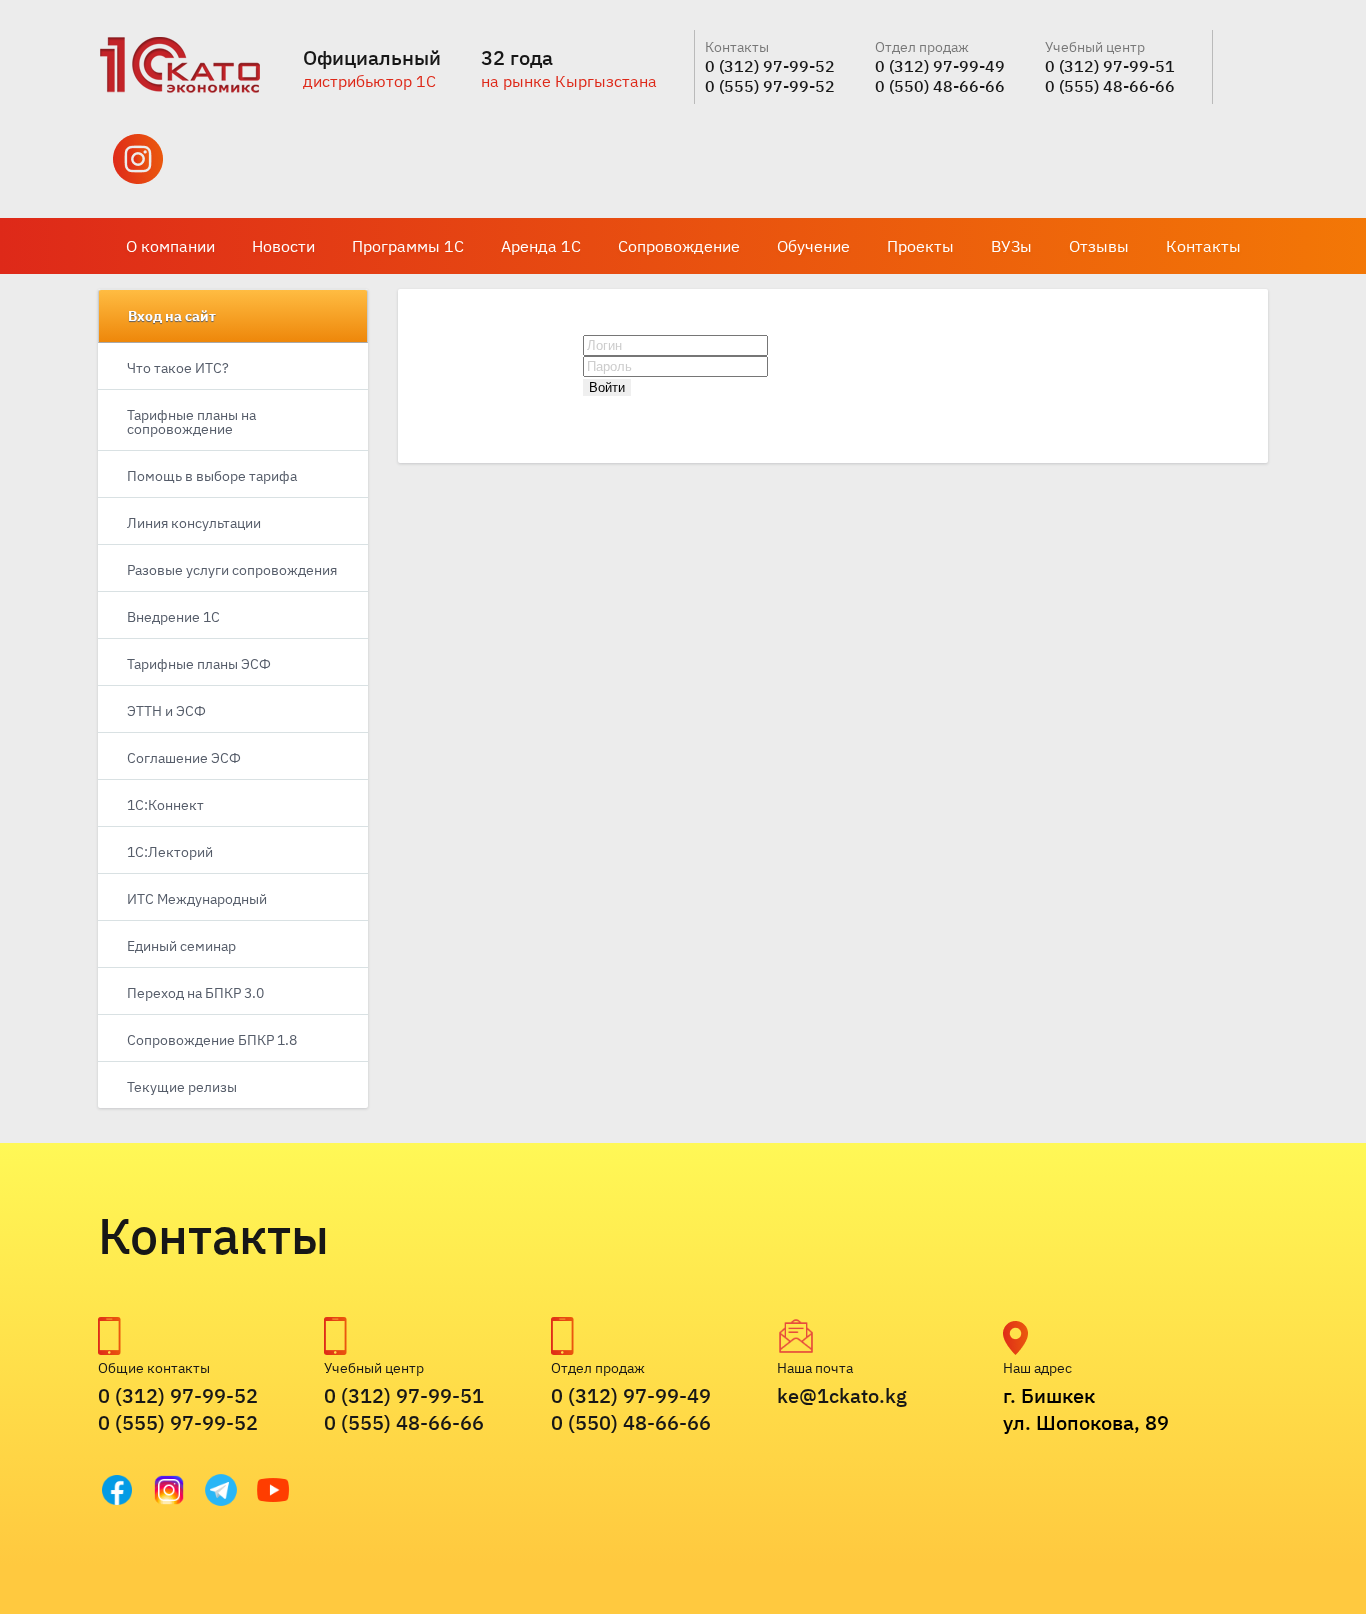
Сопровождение (679, 246)
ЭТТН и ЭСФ (166, 711)
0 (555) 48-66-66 (1110, 86)
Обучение (813, 246)
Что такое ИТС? (178, 368)
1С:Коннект (165, 805)
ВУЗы (1011, 246)
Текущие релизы (182, 1087)
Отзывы (1099, 246)
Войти (607, 387)
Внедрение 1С (173, 617)
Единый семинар (181, 946)
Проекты (920, 246)
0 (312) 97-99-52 (770, 66)
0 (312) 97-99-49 (940, 66)
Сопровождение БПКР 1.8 (212, 1040)
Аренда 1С (541, 246)
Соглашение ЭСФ (184, 758)
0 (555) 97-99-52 (770, 86)
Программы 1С (408, 246)
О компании (170, 246)
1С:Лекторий (170, 852)
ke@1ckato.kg (842, 1395)
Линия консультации (194, 523)
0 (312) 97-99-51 (1110, 66)
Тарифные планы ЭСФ (199, 664)
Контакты (1203, 246)
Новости (283, 246)
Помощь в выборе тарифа (212, 476)
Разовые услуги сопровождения (232, 570)
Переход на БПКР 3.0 (195, 993)
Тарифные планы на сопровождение (191, 422)
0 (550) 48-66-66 (940, 86)
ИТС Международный (197, 899)
